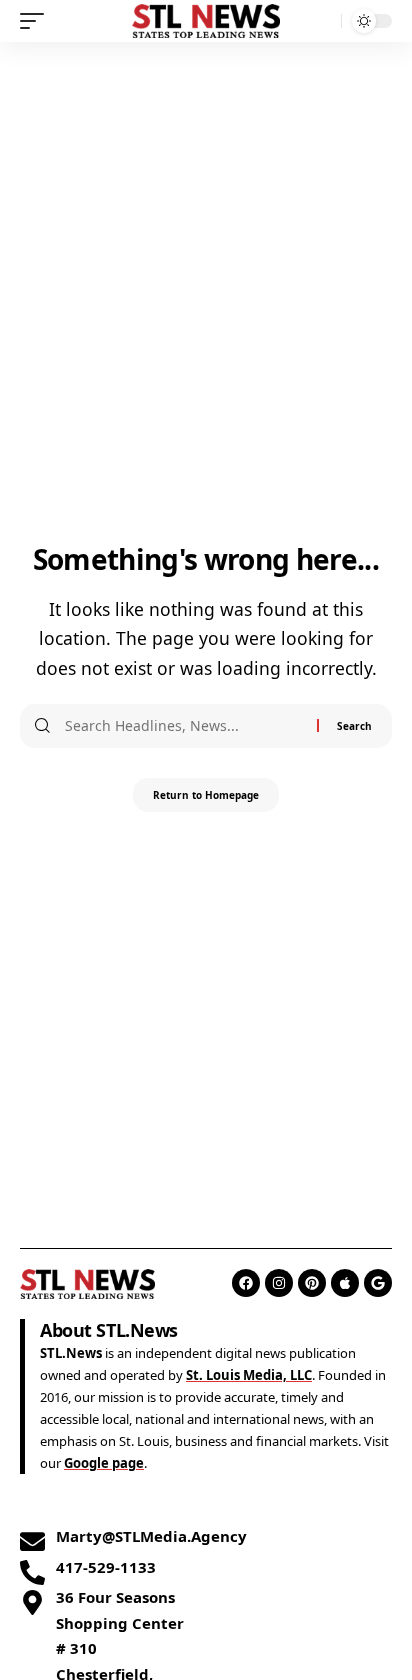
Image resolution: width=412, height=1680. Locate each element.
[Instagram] (279, 1283)
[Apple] (345, 1283)
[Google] (378, 1283)
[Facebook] (246, 1283)
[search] (321, 21)
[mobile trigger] (37, 21)
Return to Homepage (206, 795)
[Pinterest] (312, 1283)
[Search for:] (183, 726)
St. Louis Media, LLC (249, 1375)
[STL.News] (206, 20)
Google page (104, 1463)
